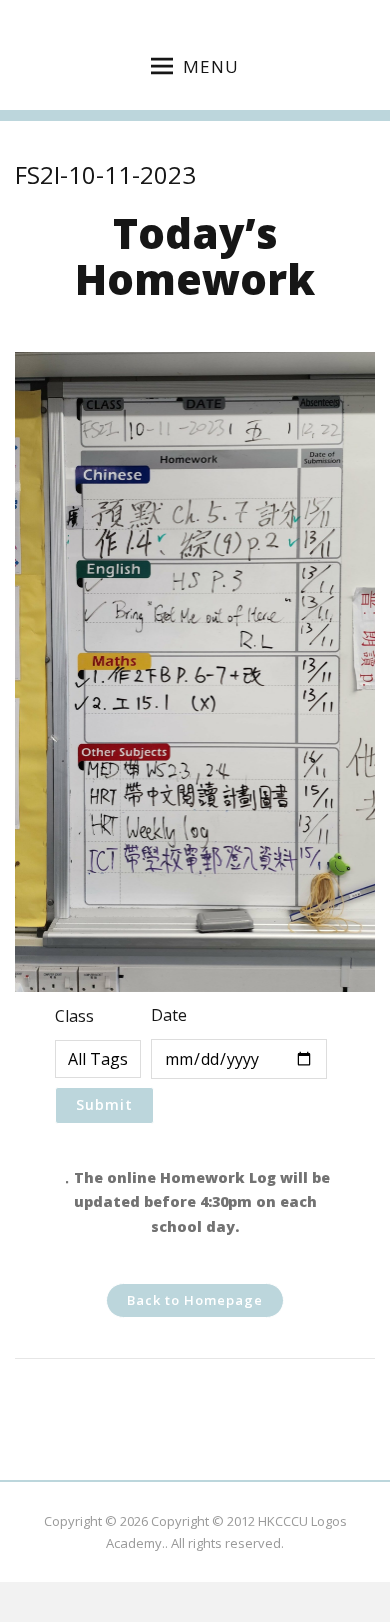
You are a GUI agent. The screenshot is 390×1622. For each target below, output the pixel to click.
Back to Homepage (195, 1300)
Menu (211, 66)
